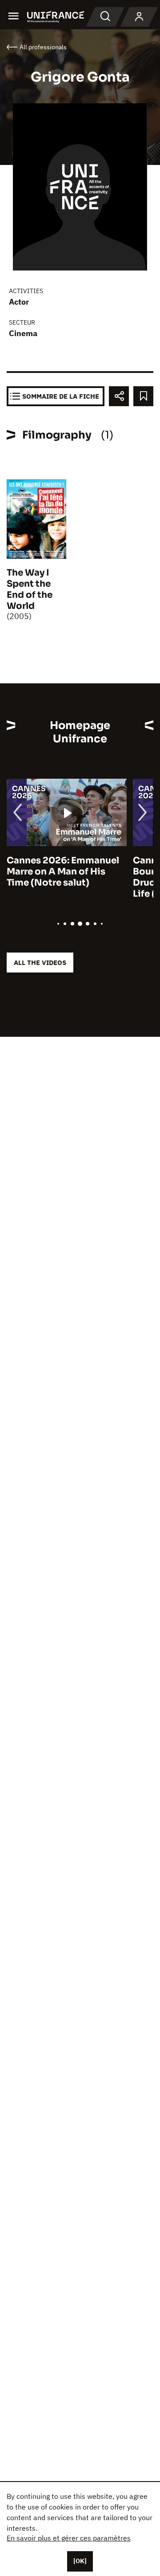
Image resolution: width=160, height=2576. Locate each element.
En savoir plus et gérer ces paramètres (69, 2538)
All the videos (40, 963)
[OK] (80, 2561)
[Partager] (119, 396)
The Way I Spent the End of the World (30, 589)
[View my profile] (139, 17)
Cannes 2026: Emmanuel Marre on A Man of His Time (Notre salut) (63, 872)
